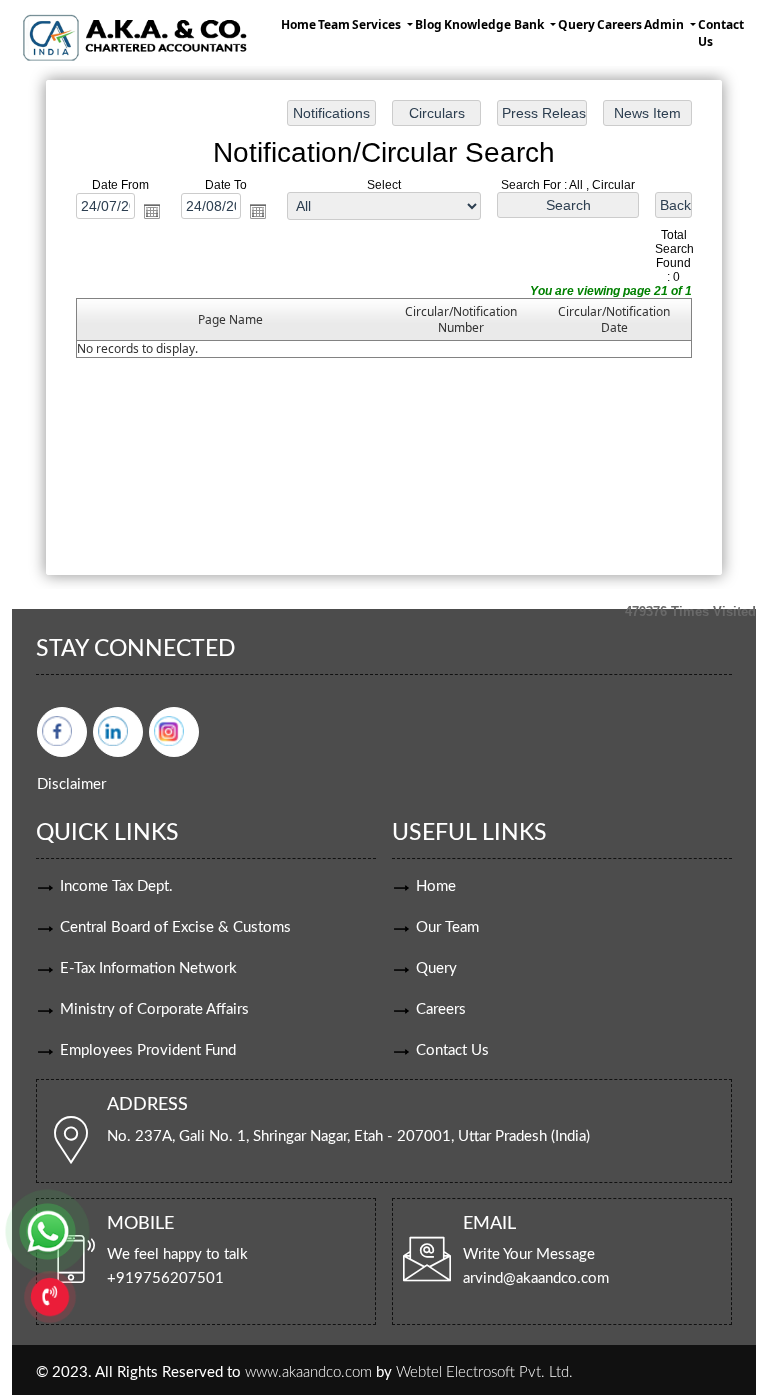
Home (298, 24)
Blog (428, 24)
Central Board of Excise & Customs (175, 927)
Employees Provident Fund (148, 1050)
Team (334, 24)
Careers (619, 24)
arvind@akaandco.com (536, 1278)
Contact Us (721, 33)
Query (576, 24)
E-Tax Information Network (148, 968)
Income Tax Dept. (116, 886)
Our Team (447, 927)
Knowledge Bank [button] (495, 24)
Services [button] (378, 24)
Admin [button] (665, 24)
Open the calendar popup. (152, 211)
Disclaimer (71, 784)
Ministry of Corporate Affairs (154, 1009)
